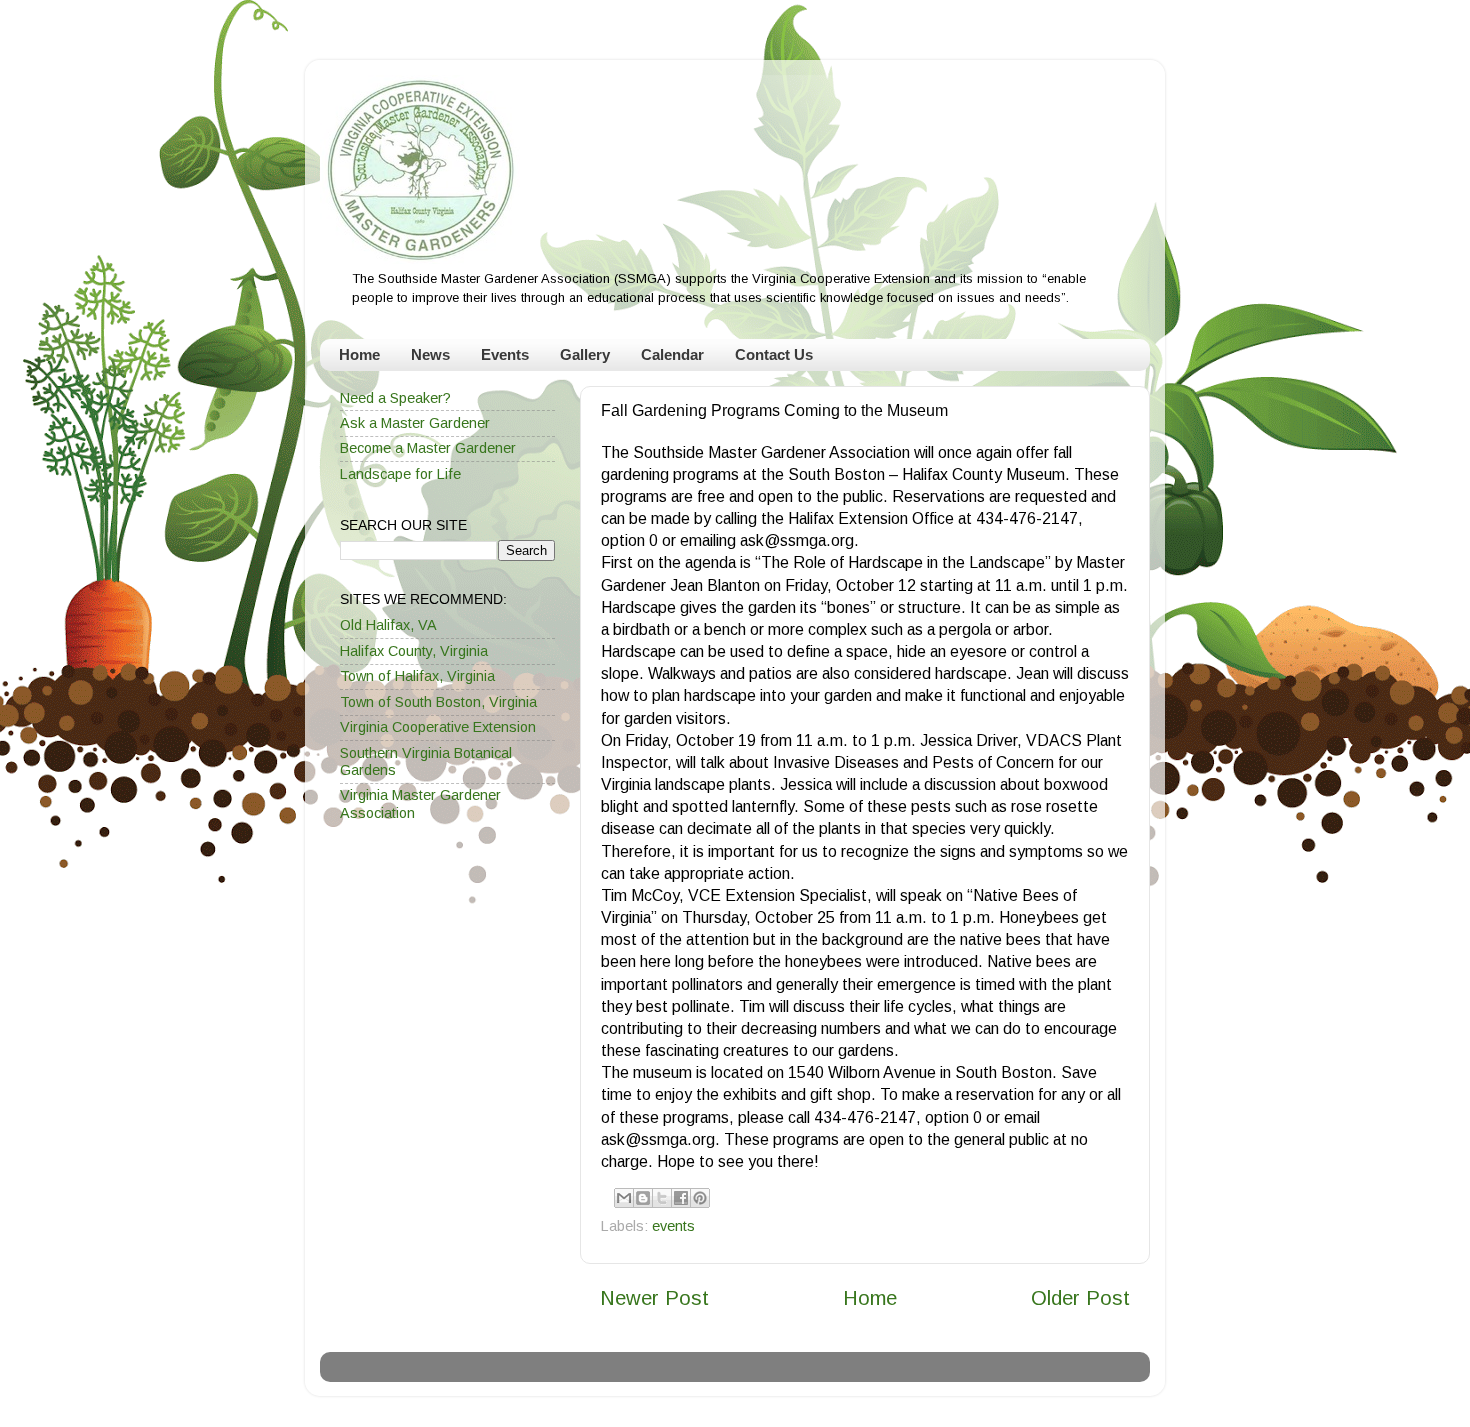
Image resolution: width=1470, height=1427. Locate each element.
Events (505, 354)
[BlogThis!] (643, 1198)
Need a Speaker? (395, 398)
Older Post (1080, 1298)
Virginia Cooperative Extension (438, 727)
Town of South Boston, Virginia (438, 702)
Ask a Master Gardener (415, 423)
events (673, 1226)
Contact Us (774, 354)
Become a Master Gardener (428, 448)
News (430, 354)
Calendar (672, 354)
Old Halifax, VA (388, 625)
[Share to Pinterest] (700, 1198)
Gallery (585, 354)
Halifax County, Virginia (414, 651)
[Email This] (624, 1198)
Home (359, 354)
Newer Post (654, 1298)
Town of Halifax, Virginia (417, 676)
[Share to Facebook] (681, 1198)
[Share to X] (662, 1198)
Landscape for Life (400, 474)
